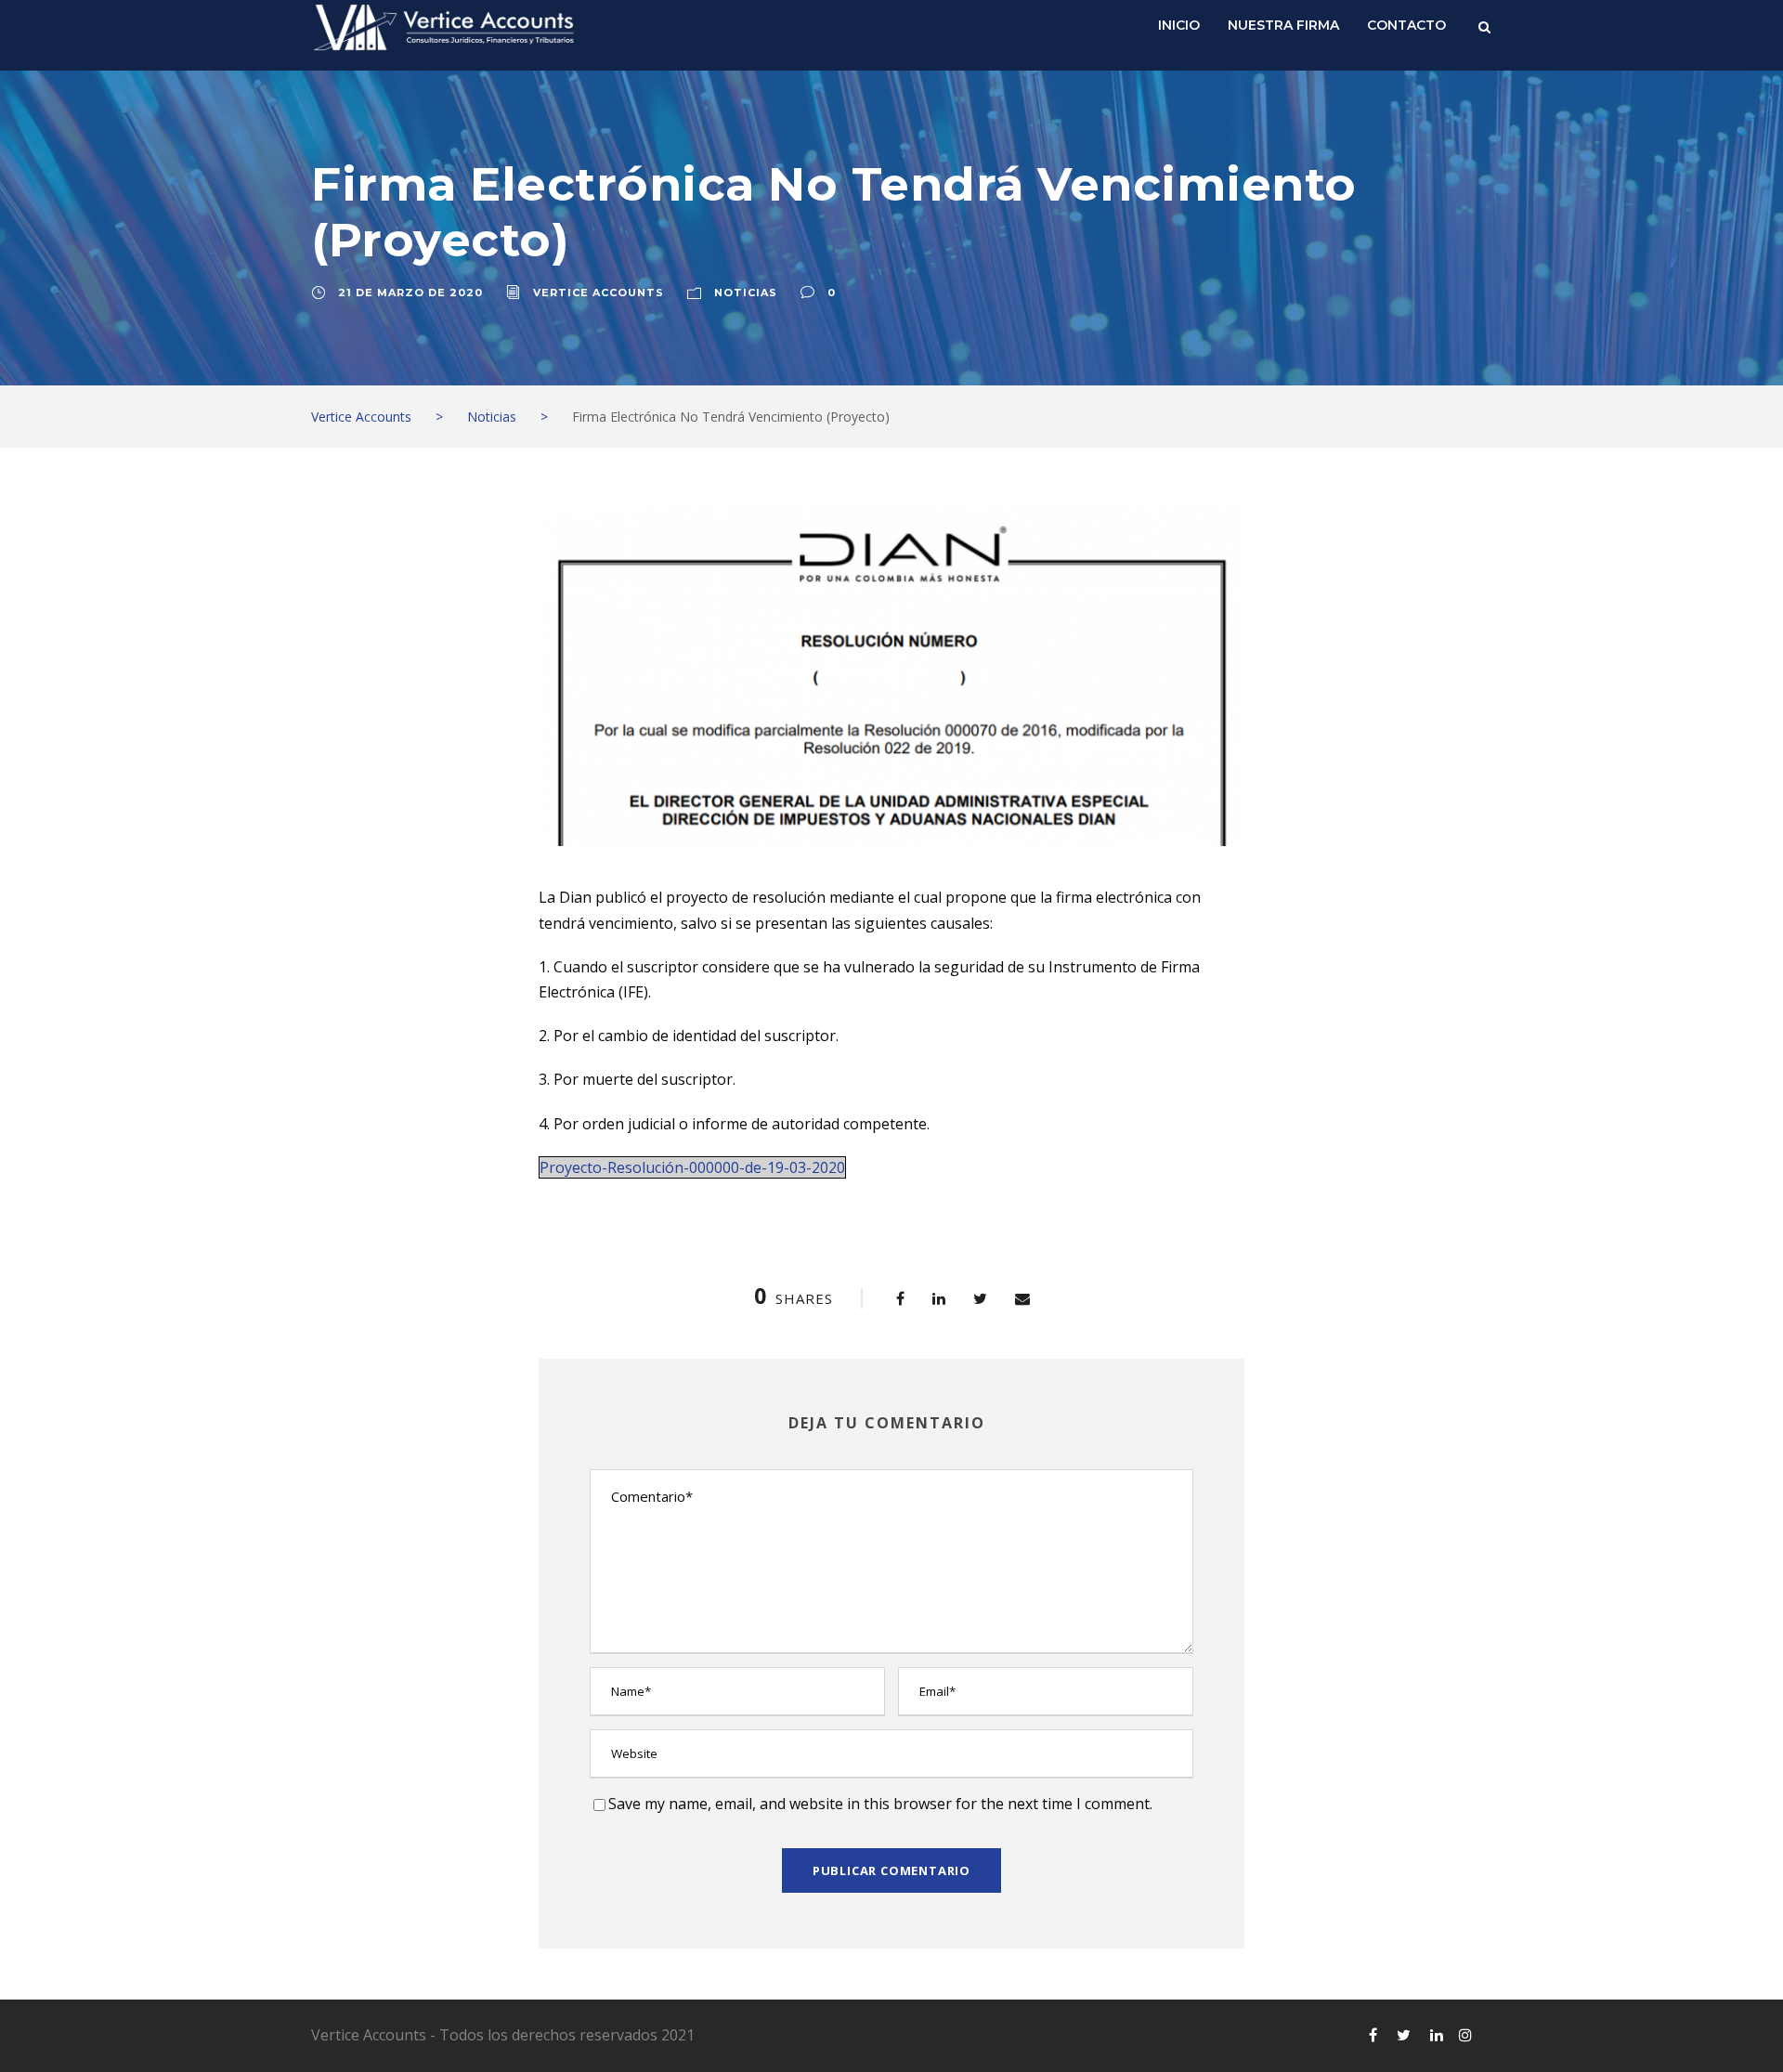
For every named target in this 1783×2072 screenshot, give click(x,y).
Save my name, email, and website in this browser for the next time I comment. (880, 1804)
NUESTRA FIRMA (1283, 25)
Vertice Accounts (599, 293)
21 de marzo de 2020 (410, 293)
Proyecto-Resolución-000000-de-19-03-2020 (692, 1167)
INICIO (1179, 25)
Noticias (746, 293)
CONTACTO (1406, 25)
